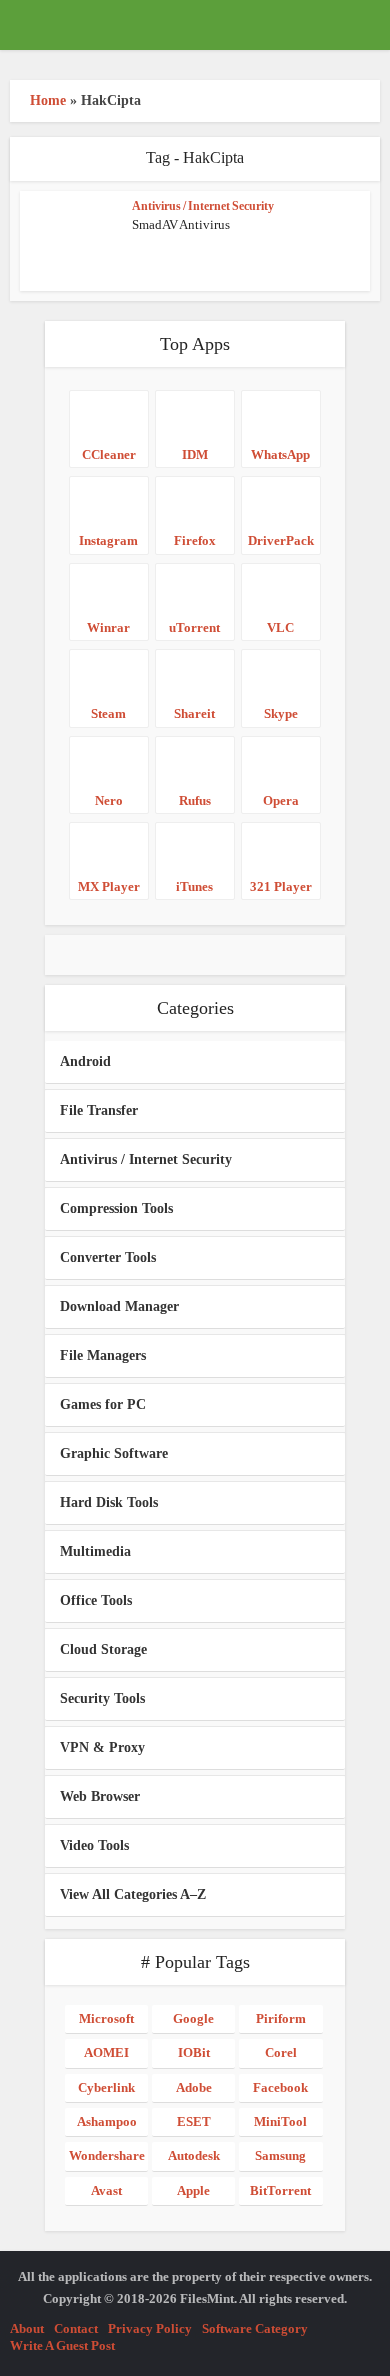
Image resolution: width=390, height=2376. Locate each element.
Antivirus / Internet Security (203, 206)
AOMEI (106, 2052)
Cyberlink (106, 2087)
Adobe (194, 2087)
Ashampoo (107, 2121)
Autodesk (194, 2155)
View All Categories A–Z (133, 1894)
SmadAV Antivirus (181, 224)
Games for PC (103, 1404)
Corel (281, 2052)
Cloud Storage (103, 1649)
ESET (194, 2121)
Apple (193, 2190)
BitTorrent (280, 2190)
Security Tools (102, 1698)
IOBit (194, 2052)
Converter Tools (108, 1257)
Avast (106, 2190)
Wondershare (107, 2155)
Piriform (281, 2018)
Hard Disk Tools (109, 1502)
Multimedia (95, 1551)
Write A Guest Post (62, 2345)
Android (85, 1061)
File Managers (103, 1355)
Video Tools (94, 1845)
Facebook (280, 2087)
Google (193, 2018)
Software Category (255, 2328)
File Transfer (99, 1110)
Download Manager (119, 1306)
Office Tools (96, 1600)
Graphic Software (114, 1453)
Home (48, 100)
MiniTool (280, 2121)
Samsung (280, 2155)
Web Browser (100, 1796)
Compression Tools (116, 1208)
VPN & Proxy (102, 1747)
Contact (76, 2328)
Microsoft (106, 2018)
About (27, 2328)
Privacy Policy (150, 2328)
